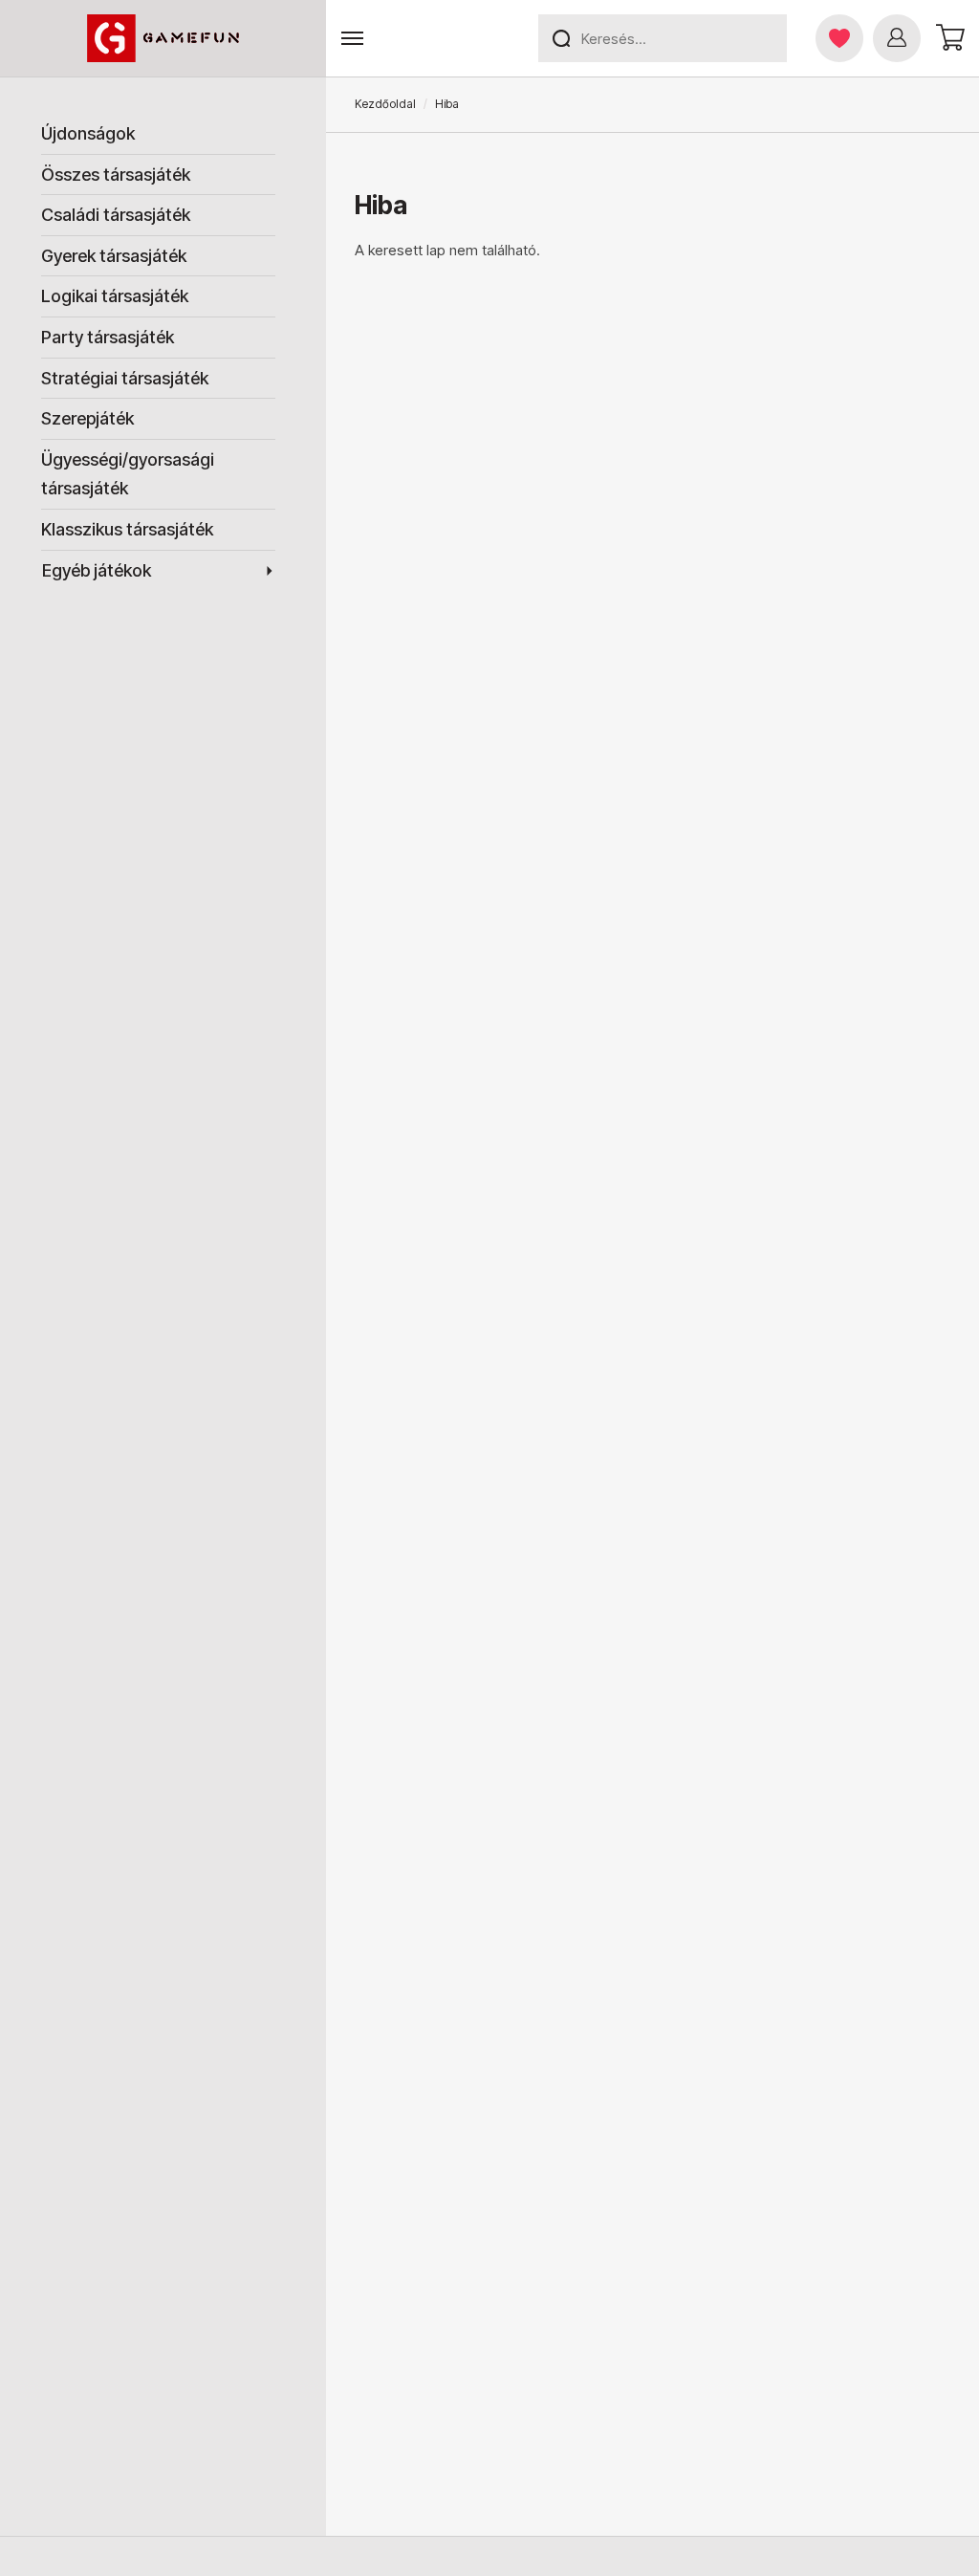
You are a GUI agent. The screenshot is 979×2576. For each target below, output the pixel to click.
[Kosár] (947, 38)
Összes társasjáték (116, 175)
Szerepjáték (87, 418)
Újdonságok (88, 133)
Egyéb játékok (97, 570)
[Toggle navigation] (352, 39)
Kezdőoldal (385, 104)
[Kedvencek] (839, 38)
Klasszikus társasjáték (127, 529)
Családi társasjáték (116, 215)
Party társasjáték (108, 337)
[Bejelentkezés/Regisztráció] (897, 38)
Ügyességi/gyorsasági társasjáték (128, 474)
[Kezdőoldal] (163, 38)
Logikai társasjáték (115, 296)
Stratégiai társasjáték (125, 378)
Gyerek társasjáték (114, 256)
